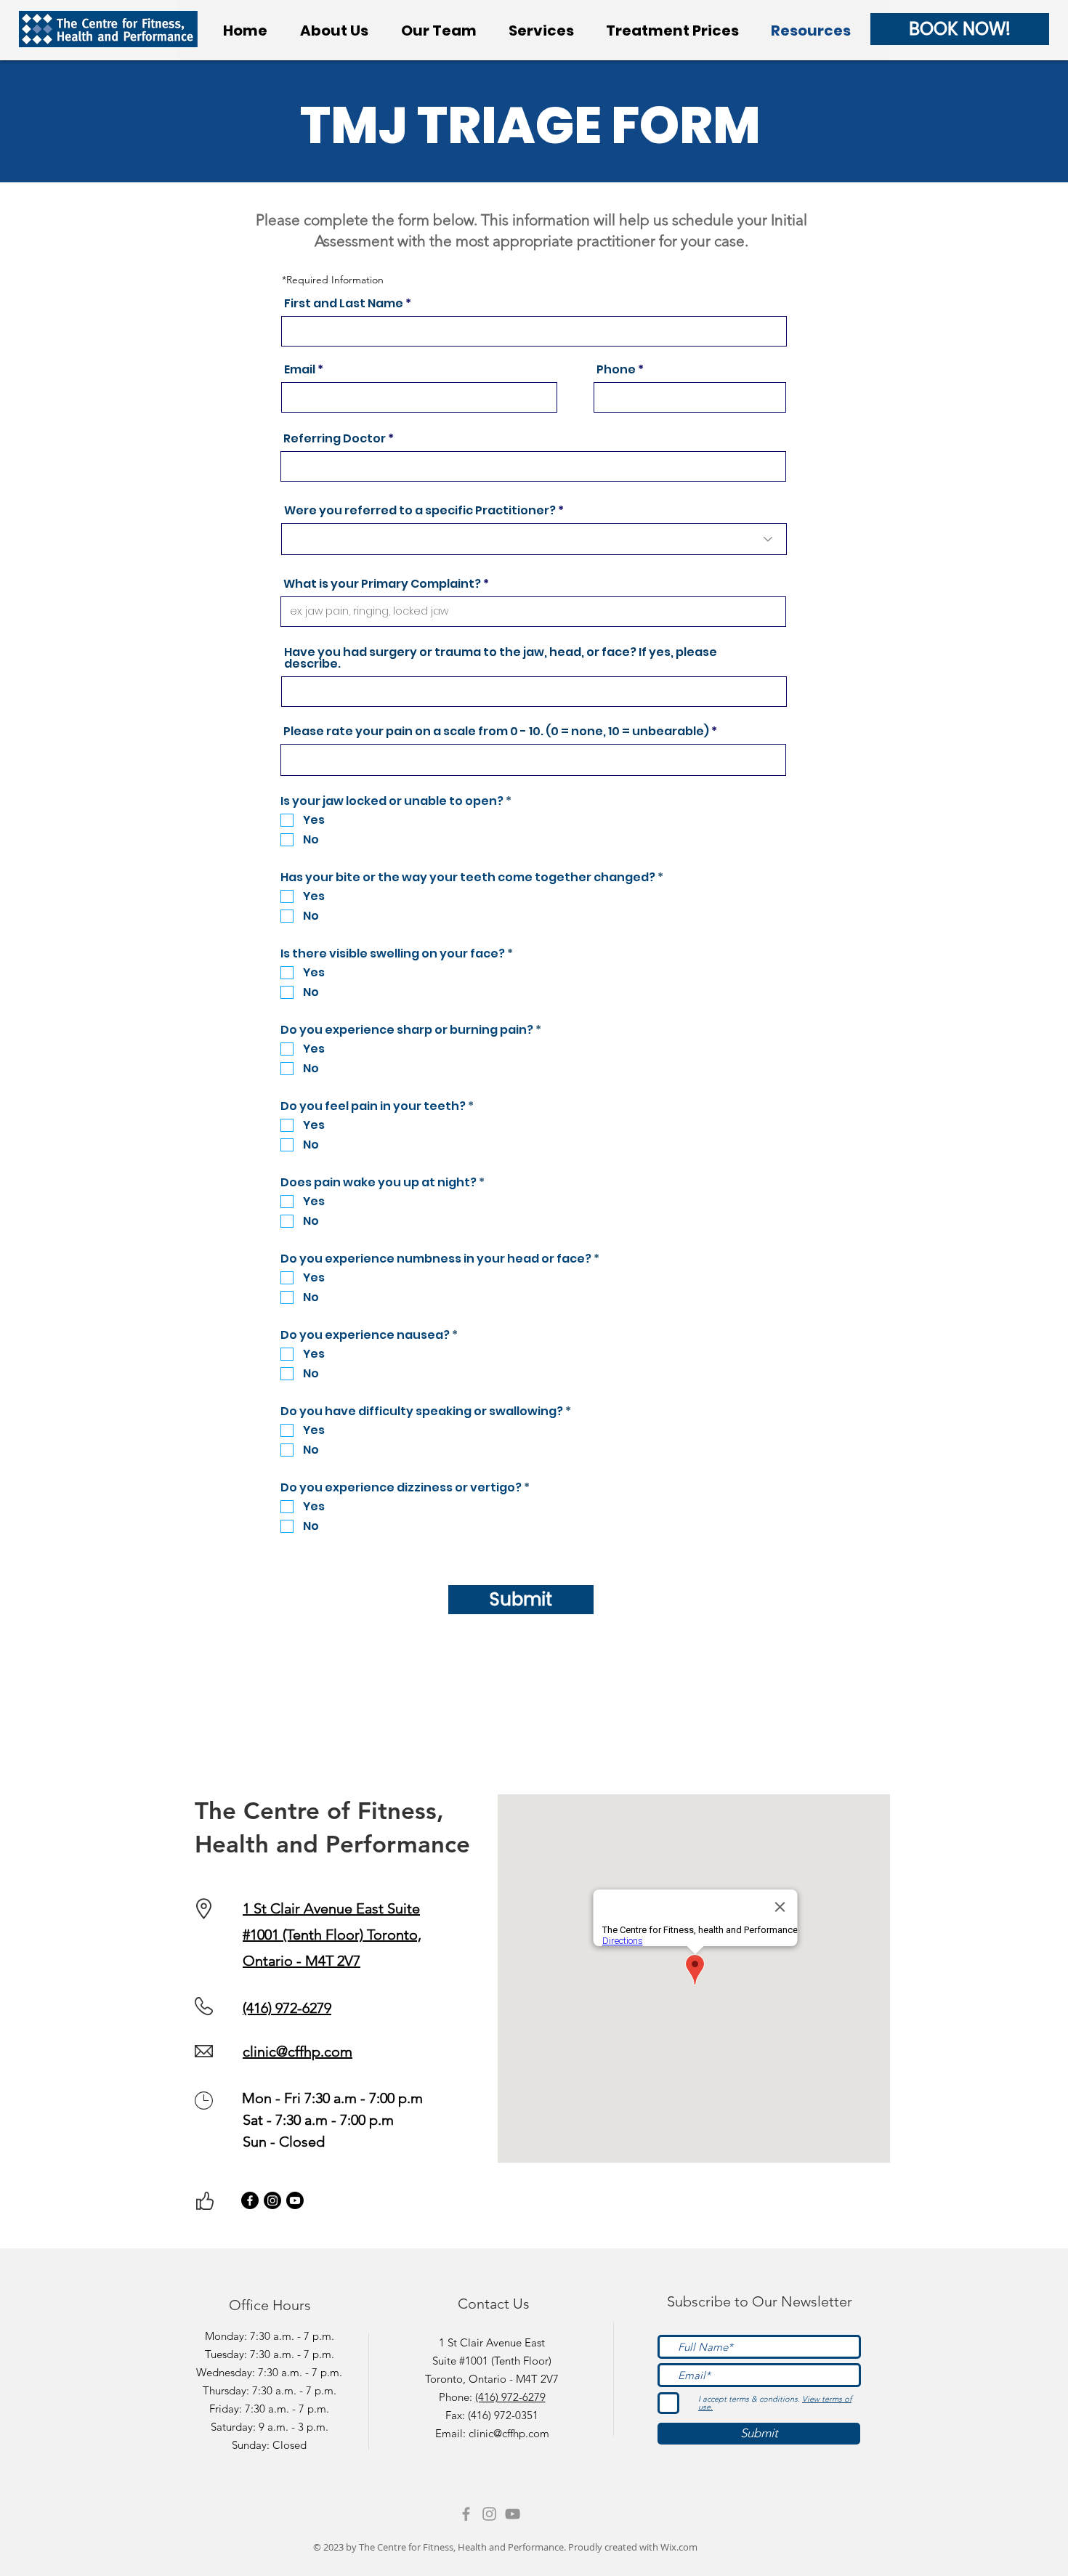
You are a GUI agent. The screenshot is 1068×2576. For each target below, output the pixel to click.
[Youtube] (295, 2200)
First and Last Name (344, 304)
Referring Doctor (335, 439)
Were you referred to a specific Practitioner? (420, 511)
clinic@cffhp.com (298, 2052)
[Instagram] (272, 2200)
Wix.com (679, 2547)
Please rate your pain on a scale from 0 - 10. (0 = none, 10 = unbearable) (496, 732)
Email (300, 370)
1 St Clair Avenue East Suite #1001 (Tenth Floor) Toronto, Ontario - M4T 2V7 (332, 1935)
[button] (541, 31)
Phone (616, 370)
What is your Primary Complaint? (382, 584)
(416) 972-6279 (510, 2397)
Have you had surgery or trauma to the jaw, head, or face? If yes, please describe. (501, 658)
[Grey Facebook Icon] (466, 2514)
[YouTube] (513, 2514)
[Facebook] (250, 2200)
